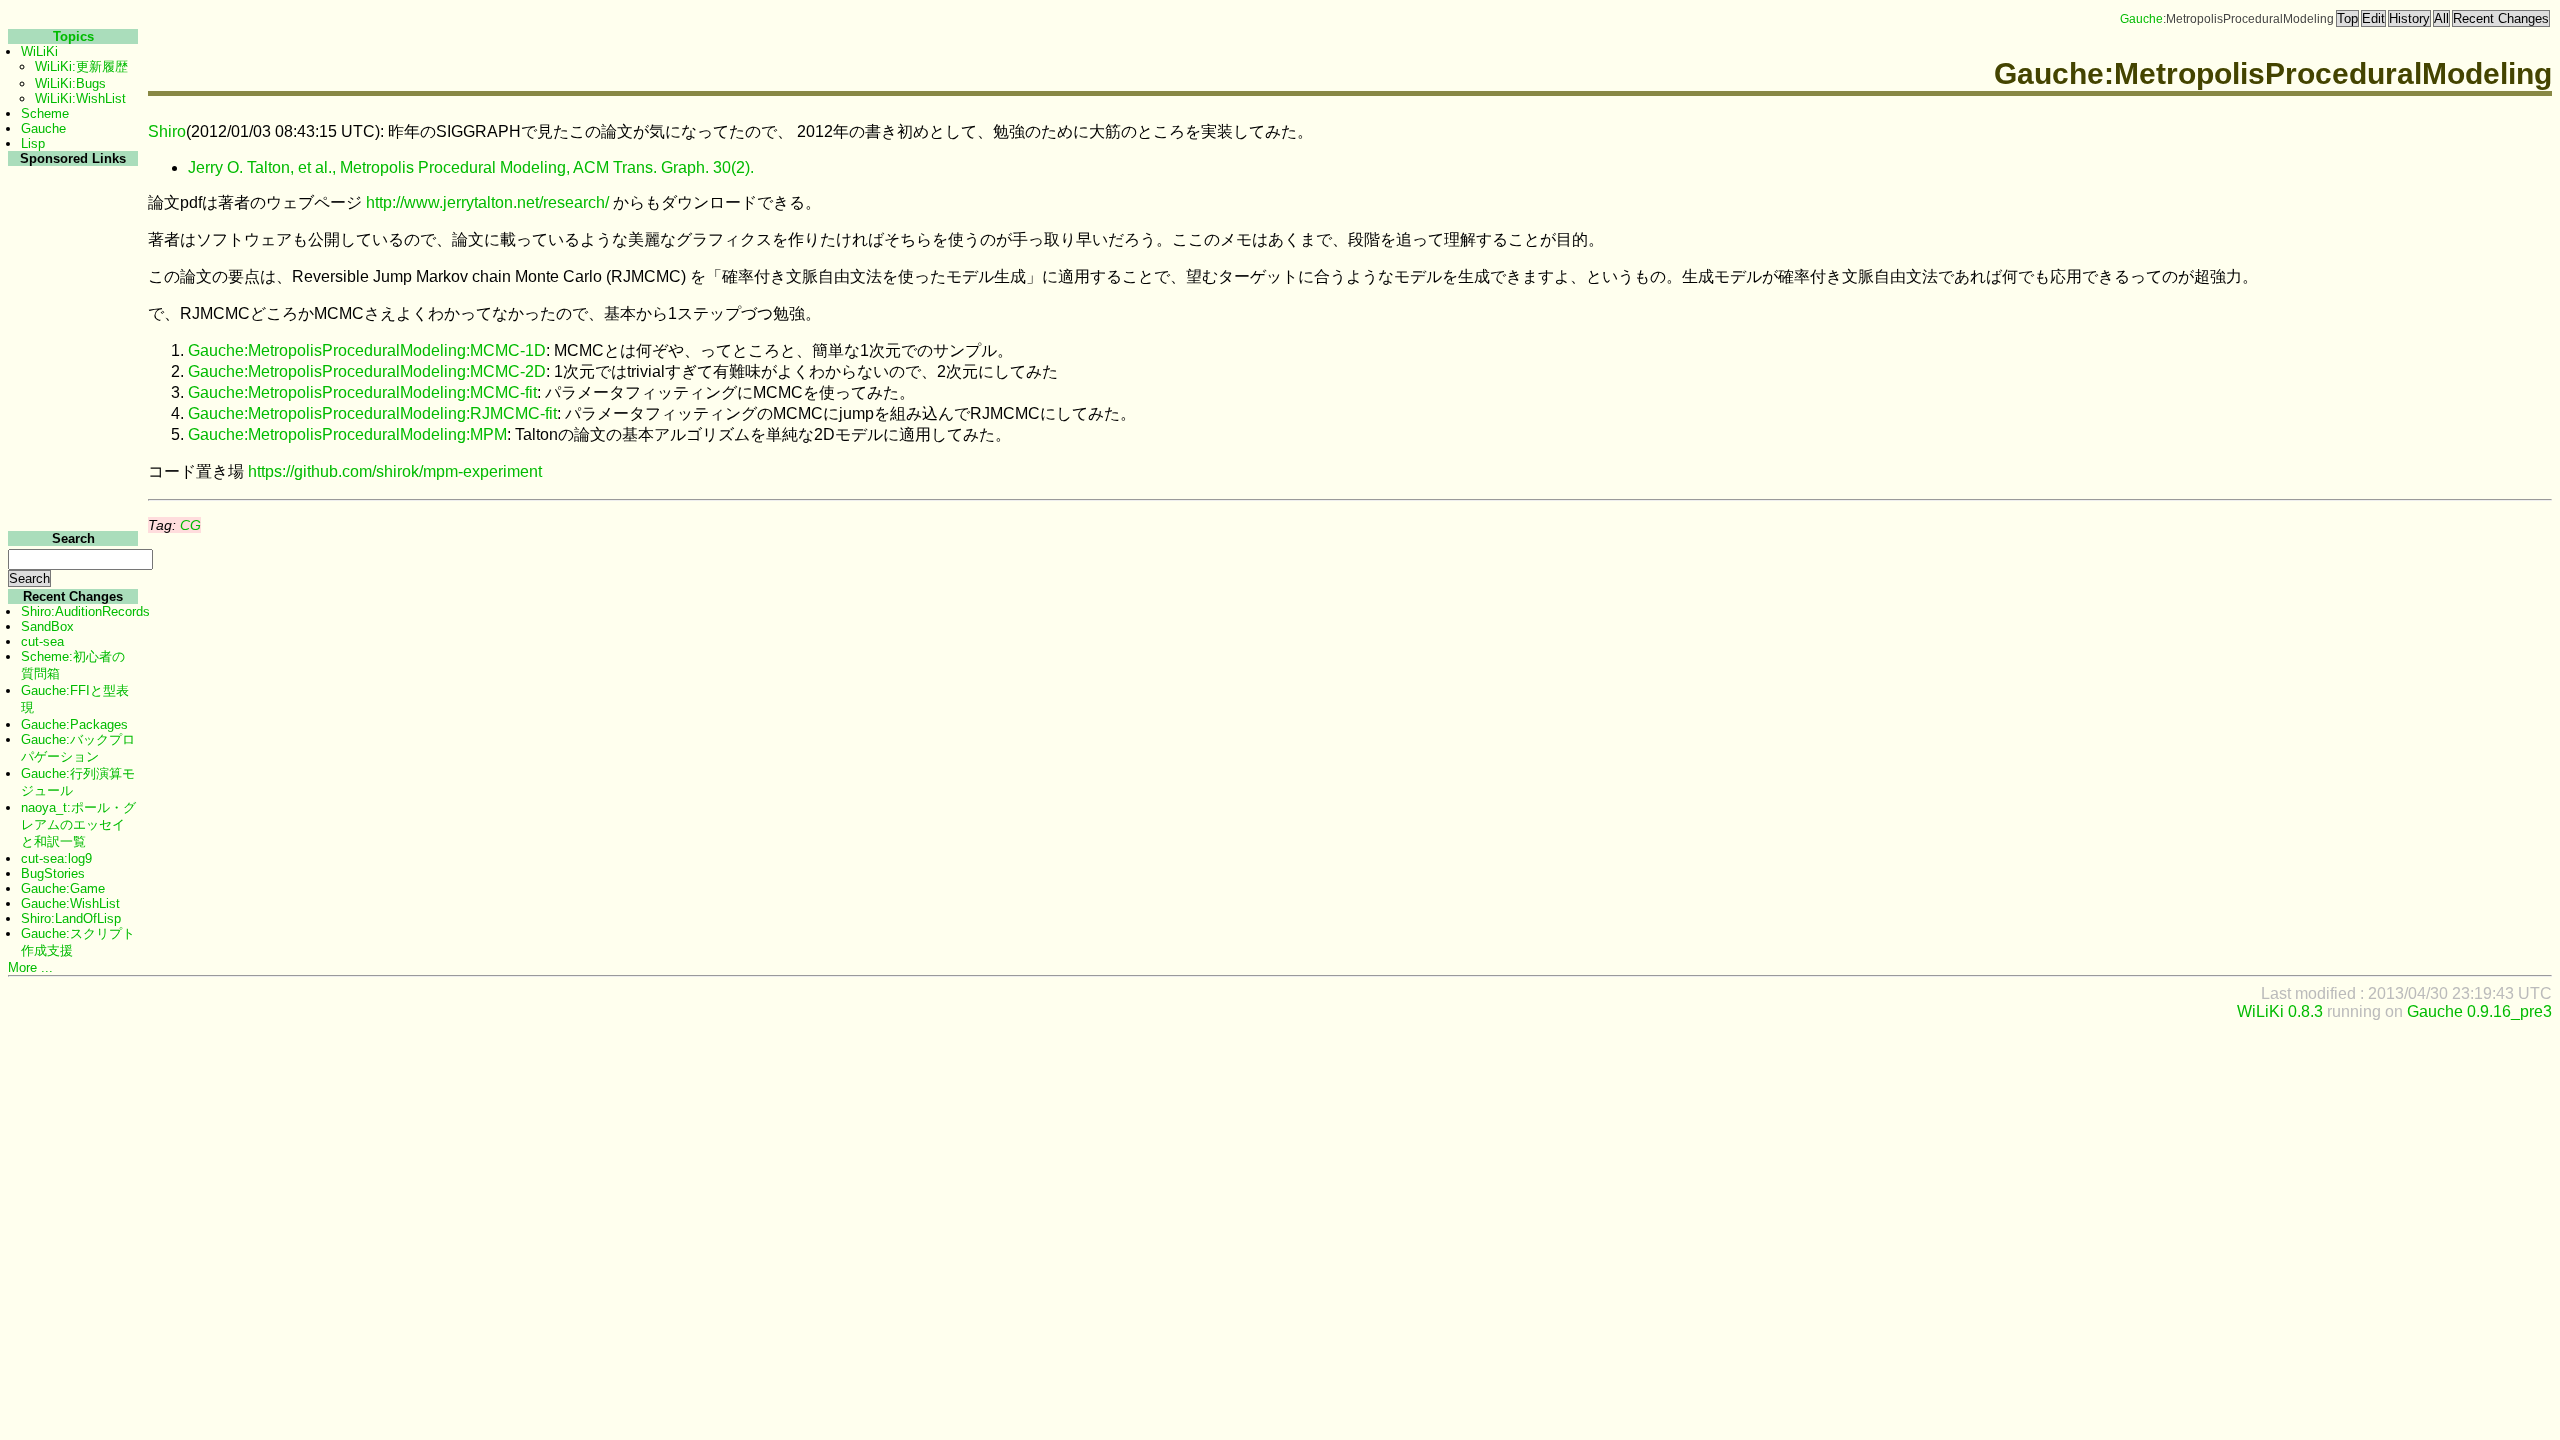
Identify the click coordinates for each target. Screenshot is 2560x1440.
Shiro (167, 131)
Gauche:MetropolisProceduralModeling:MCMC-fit (362, 392)
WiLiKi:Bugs (70, 83)
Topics (73, 36)
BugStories (53, 873)
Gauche (2141, 19)
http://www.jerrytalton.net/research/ (487, 202)
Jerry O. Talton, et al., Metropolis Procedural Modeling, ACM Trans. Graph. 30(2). (471, 167)
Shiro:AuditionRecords (85, 611)
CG (190, 525)
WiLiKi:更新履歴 (81, 66)
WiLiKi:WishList (80, 98)
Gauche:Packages (74, 724)
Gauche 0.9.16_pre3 (2479, 1011)
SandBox (47, 626)
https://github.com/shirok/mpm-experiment (395, 471)
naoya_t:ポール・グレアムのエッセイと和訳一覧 (78, 824)
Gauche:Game (63, 888)
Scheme (45, 113)
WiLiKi (39, 51)
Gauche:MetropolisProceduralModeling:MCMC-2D (367, 371)
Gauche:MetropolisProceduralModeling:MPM (347, 434)
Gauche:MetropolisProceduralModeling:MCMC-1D (367, 350)
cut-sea (42, 641)
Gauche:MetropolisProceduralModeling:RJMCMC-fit (372, 413)
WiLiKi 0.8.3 (2280, 1011)
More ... (30, 967)
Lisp (33, 143)
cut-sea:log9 (56, 858)
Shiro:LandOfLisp (71, 918)
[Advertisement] (70, 468)
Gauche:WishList (70, 903)
